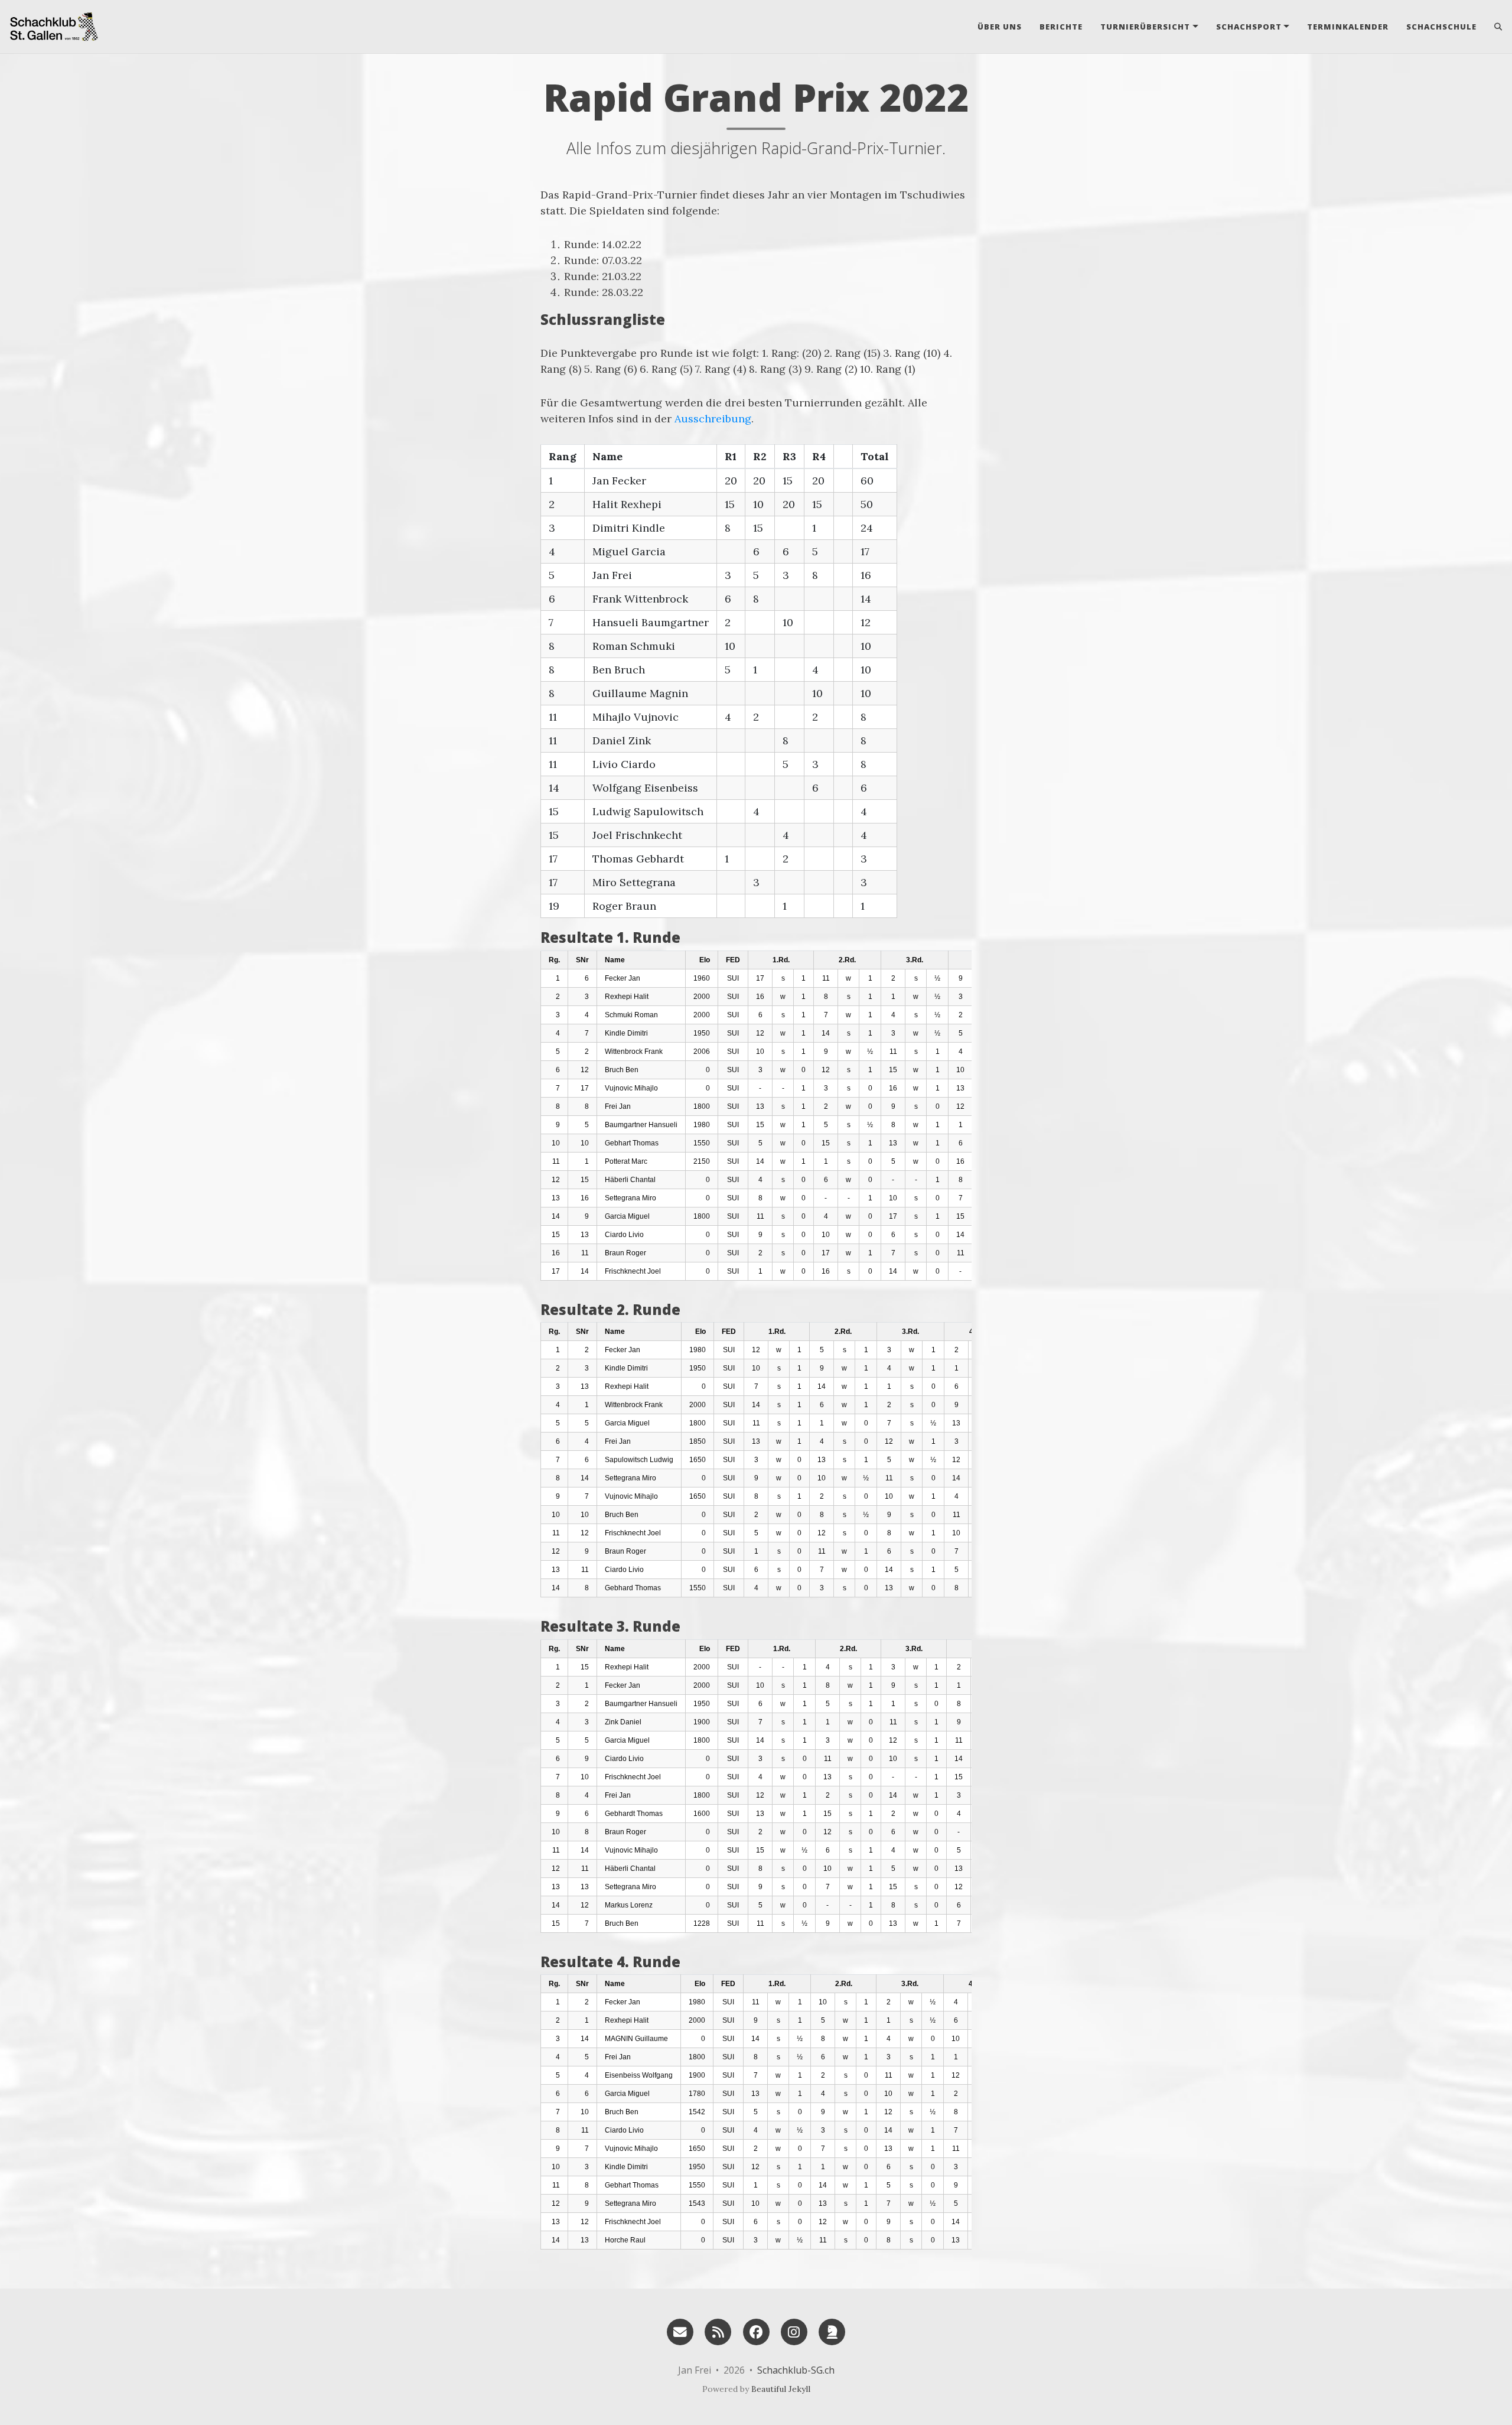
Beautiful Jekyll (781, 2389)
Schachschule (1441, 27)
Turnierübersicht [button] (1145, 27)
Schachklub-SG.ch (796, 2370)
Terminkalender (1348, 27)
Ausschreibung (713, 419)
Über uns (1000, 27)
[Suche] (1494, 27)
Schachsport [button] (1249, 27)
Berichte (1061, 27)
